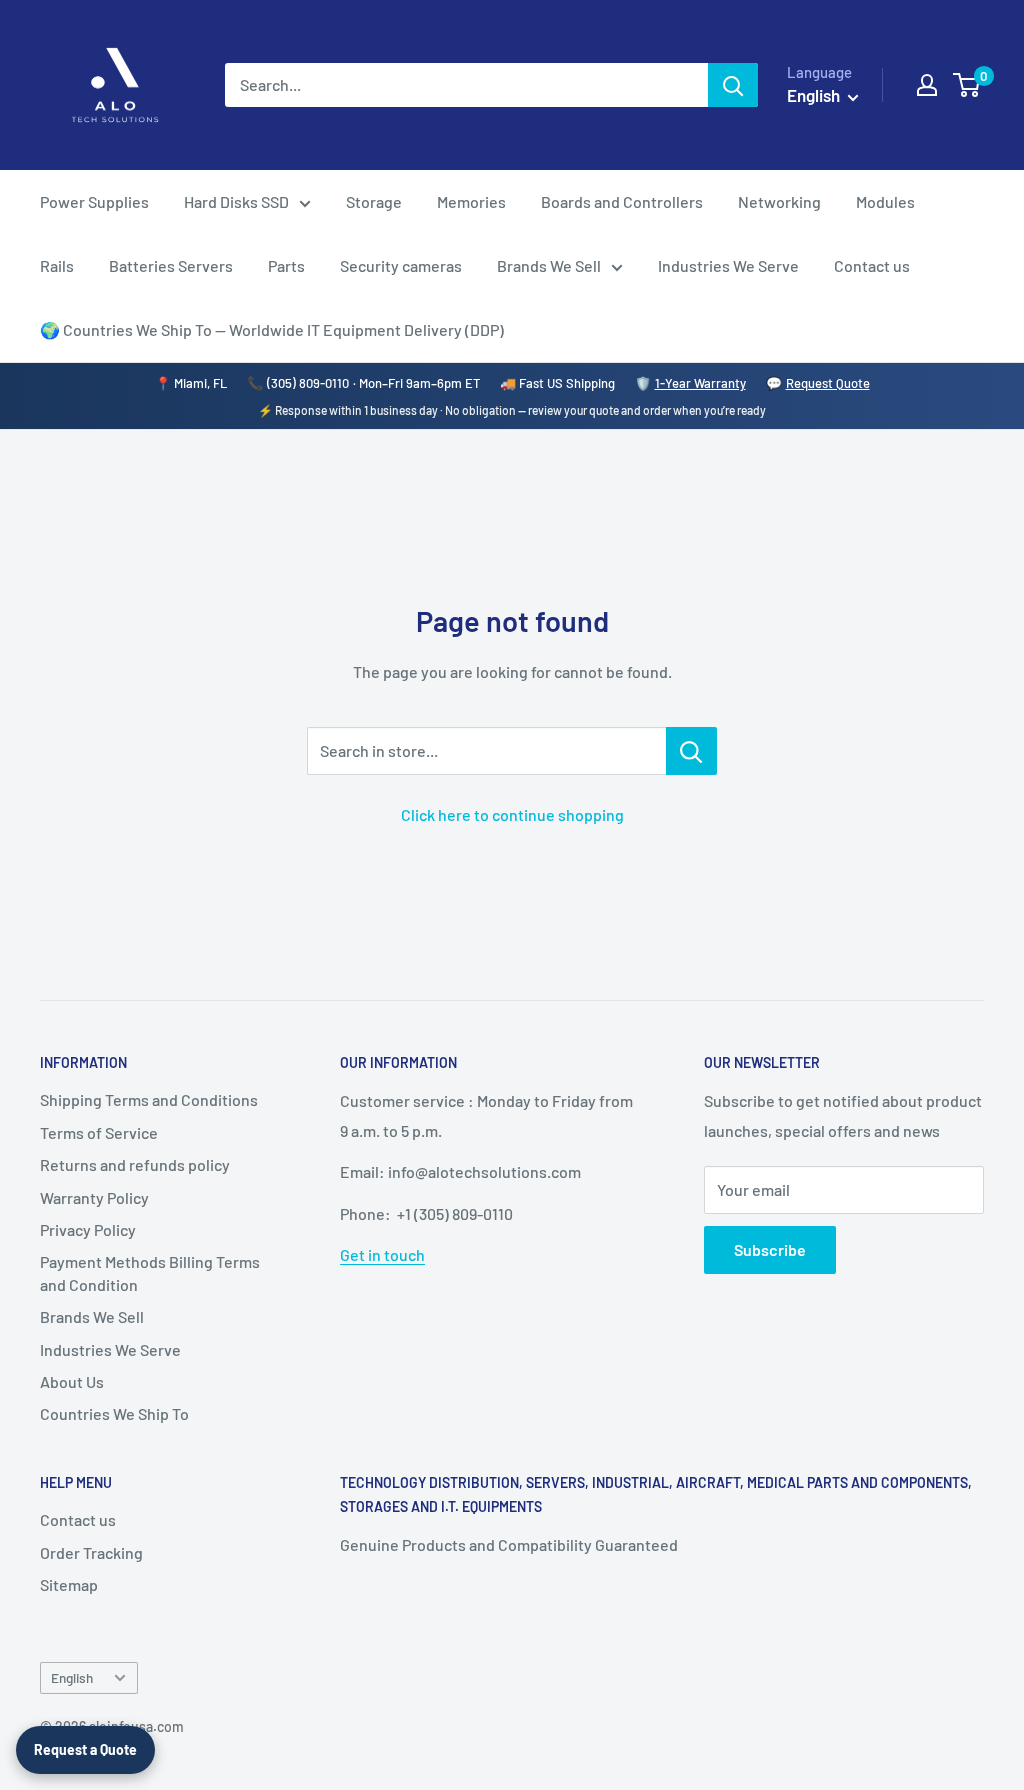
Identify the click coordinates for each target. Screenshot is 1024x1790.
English (72, 1677)
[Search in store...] (691, 751)
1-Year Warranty (700, 383)
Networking (779, 201)
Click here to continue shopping (512, 814)
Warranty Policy (94, 1197)
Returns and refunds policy (135, 1164)
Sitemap (69, 1584)
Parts (286, 265)
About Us (72, 1381)
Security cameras (401, 265)
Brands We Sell (549, 265)
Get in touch (382, 1254)
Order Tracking (91, 1552)
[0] (967, 85)
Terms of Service (99, 1132)
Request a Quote (85, 1749)
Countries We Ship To (114, 1413)
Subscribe (770, 1249)
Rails (57, 265)
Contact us (872, 265)
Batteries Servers (171, 265)
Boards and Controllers (622, 201)
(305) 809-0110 (308, 383)
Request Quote (828, 383)
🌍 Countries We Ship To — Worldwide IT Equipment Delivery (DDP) (272, 329)
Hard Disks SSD (236, 201)
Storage (374, 201)
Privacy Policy (88, 1229)
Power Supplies (94, 201)
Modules (885, 201)
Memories (471, 201)
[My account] (927, 85)
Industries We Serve (728, 265)
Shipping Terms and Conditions (149, 1099)
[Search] (733, 85)
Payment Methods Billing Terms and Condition (150, 1272)
